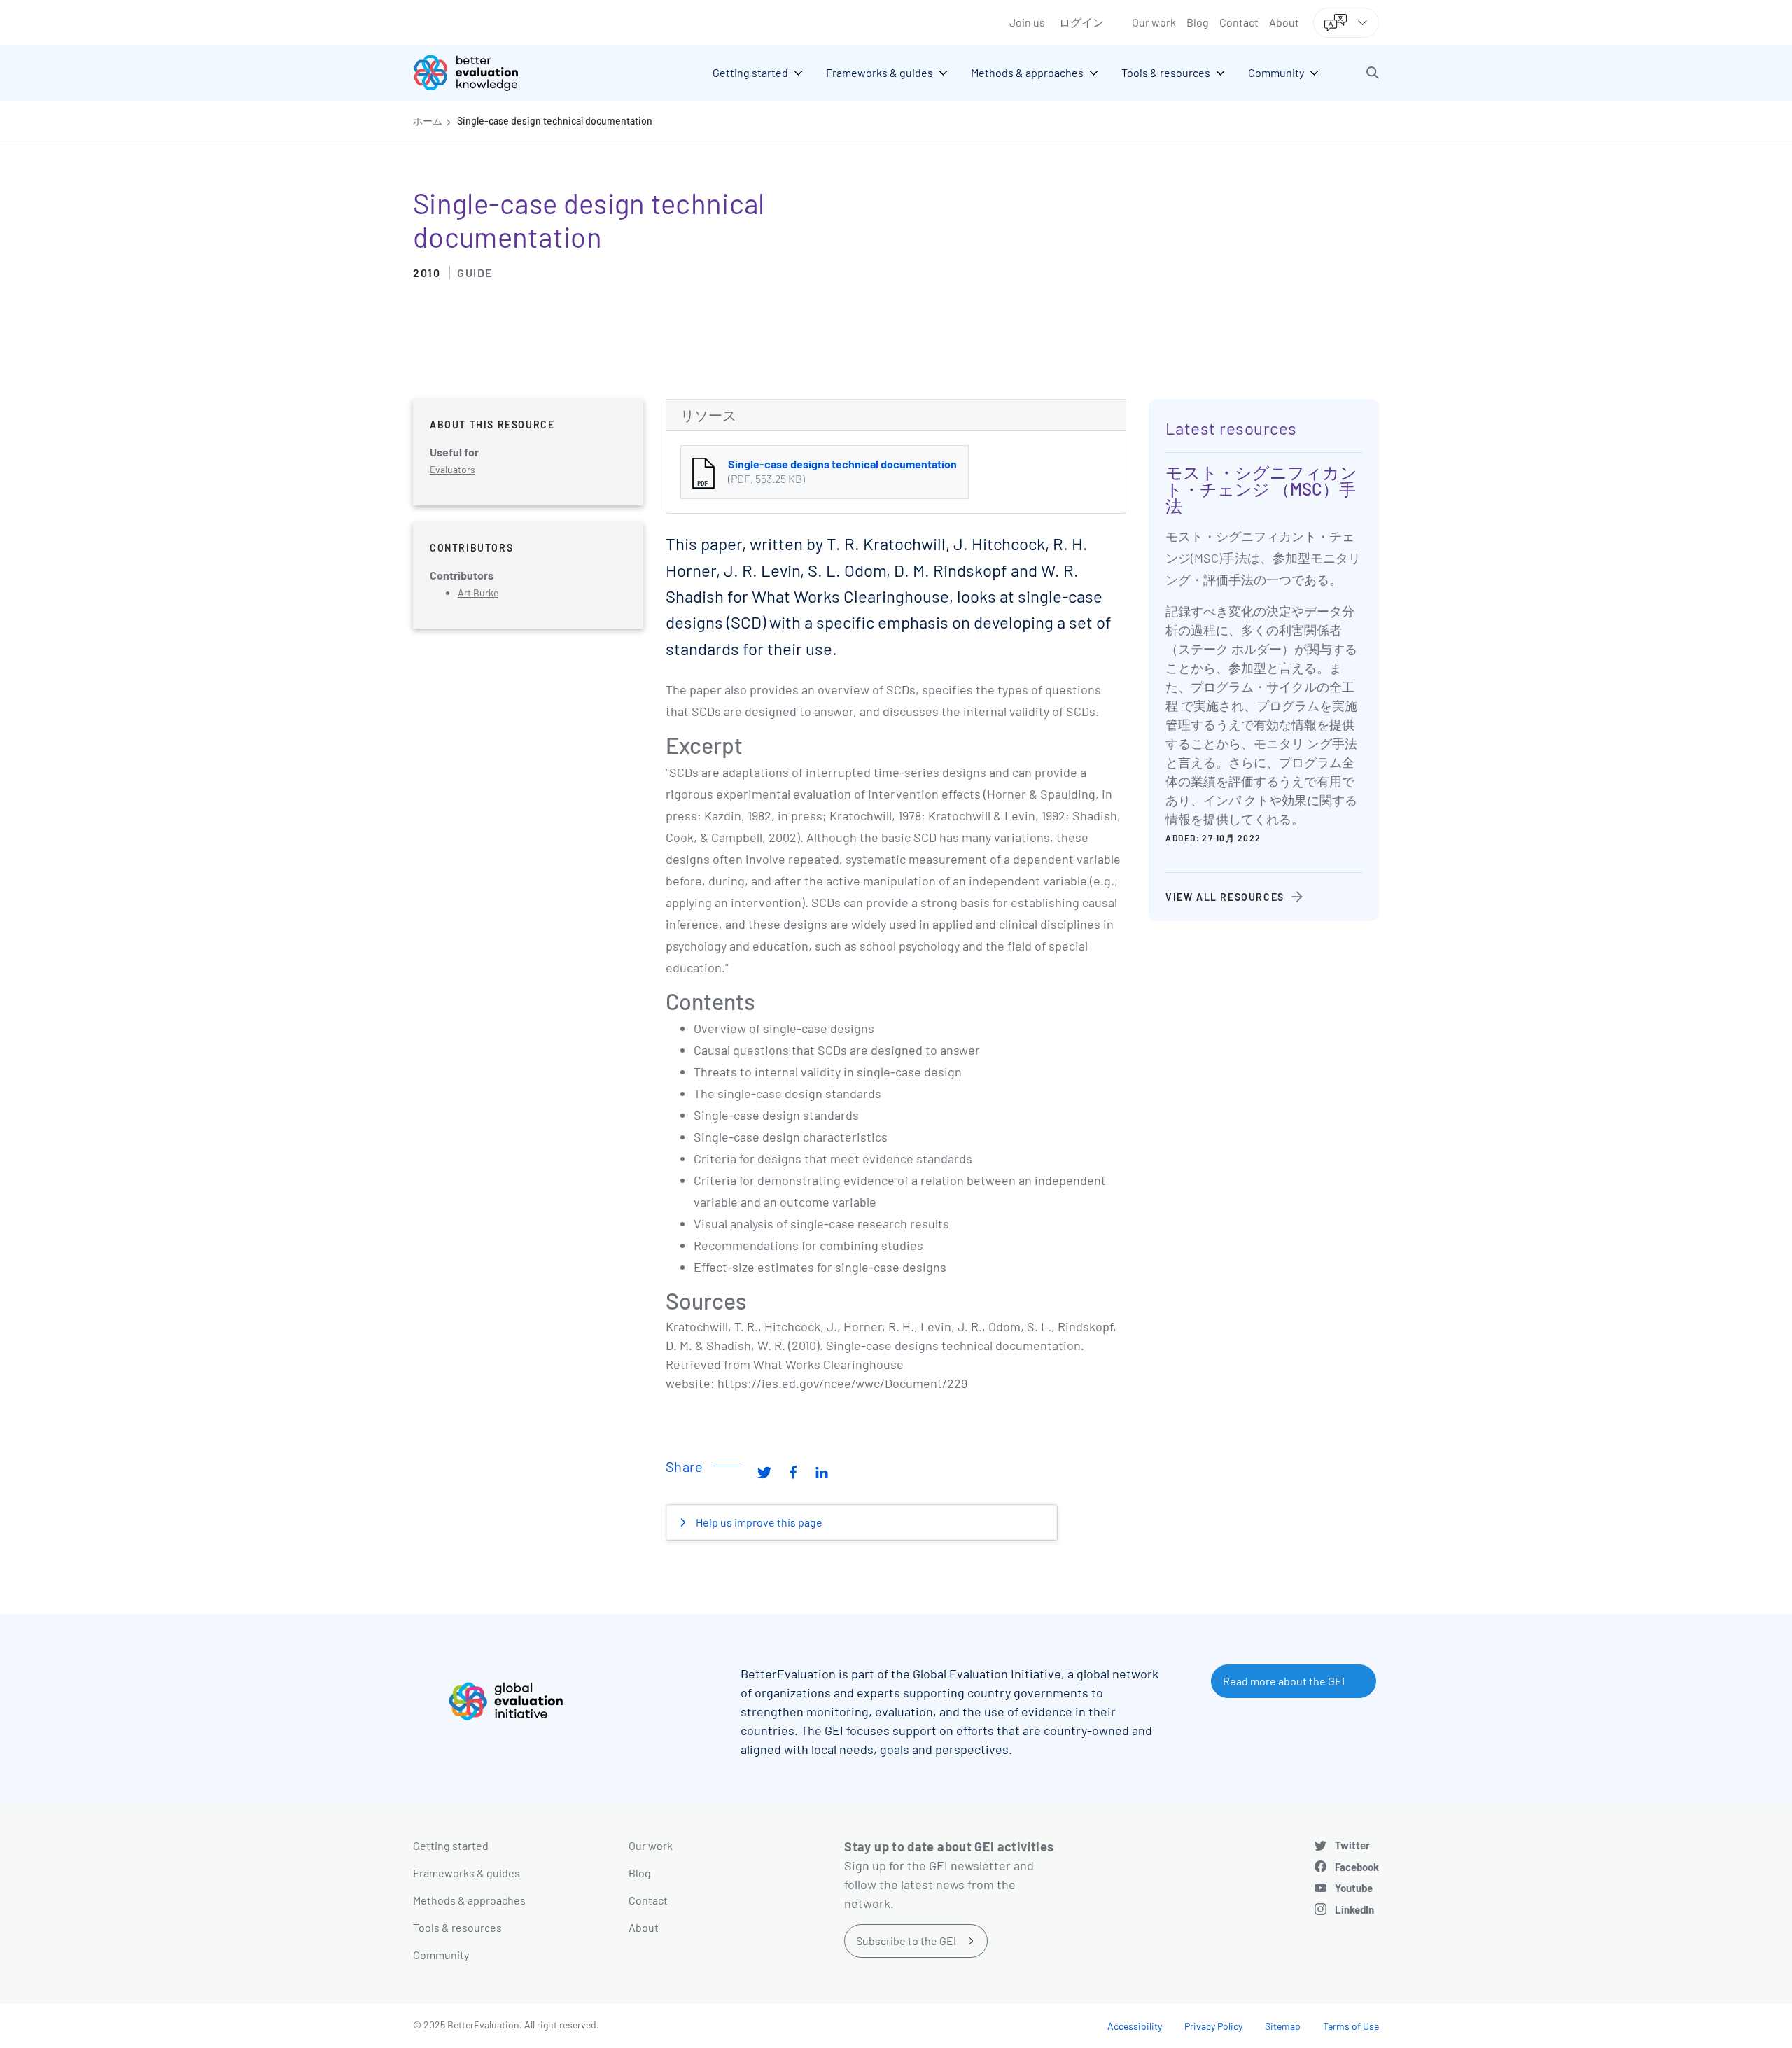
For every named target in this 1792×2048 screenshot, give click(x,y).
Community (441, 1955)
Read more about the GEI (1284, 1681)
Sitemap (1283, 2026)
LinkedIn (1354, 1909)
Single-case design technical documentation (555, 121)
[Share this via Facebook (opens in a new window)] (793, 1472)
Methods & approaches (469, 1900)
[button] (1373, 73)
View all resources (1225, 897)
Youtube (1354, 1888)
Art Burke (478, 592)
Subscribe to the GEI (906, 1941)
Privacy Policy (1213, 2026)
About (1284, 22)
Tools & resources (457, 1927)
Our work (1154, 22)
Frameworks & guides (467, 1873)
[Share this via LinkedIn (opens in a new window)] (822, 1472)
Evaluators (453, 469)
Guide (475, 273)
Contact (1239, 22)
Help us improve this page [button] (758, 1522)
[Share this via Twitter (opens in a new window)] (764, 1472)
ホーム (428, 121)
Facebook (1357, 1867)
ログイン (1081, 22)
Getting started (451, 1845)
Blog (1198, 22)
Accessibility (1135, 2026)
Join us (1027, 22)
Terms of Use (1351, 2026)
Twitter (1352, 1845)
